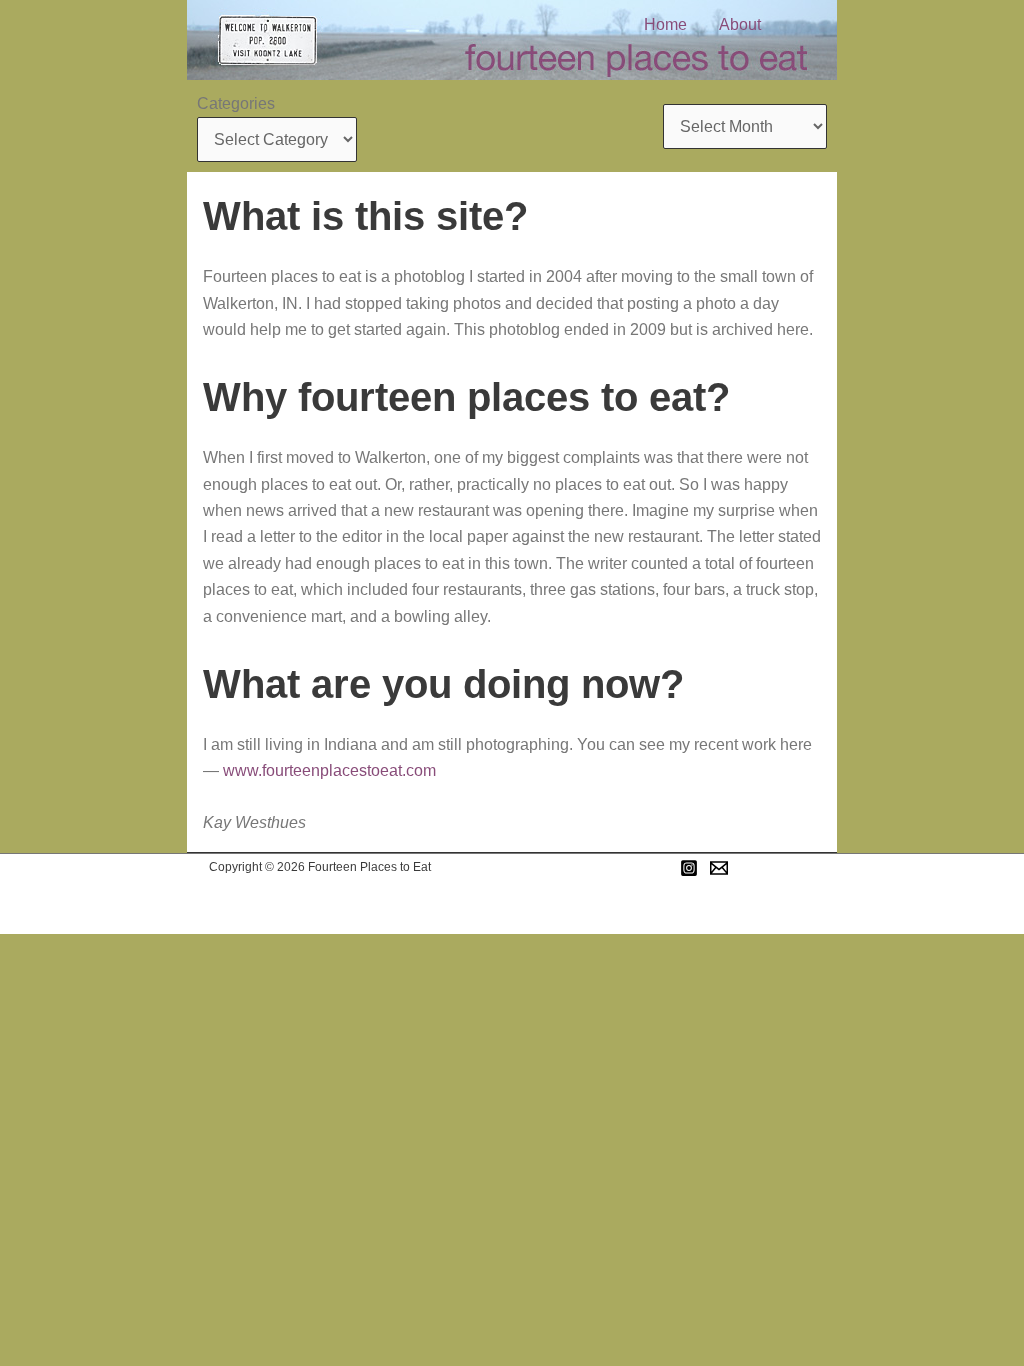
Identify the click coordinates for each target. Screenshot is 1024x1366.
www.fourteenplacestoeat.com (329, 770)
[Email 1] (719, 868)
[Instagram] (689, 868)
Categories (236, 103)
